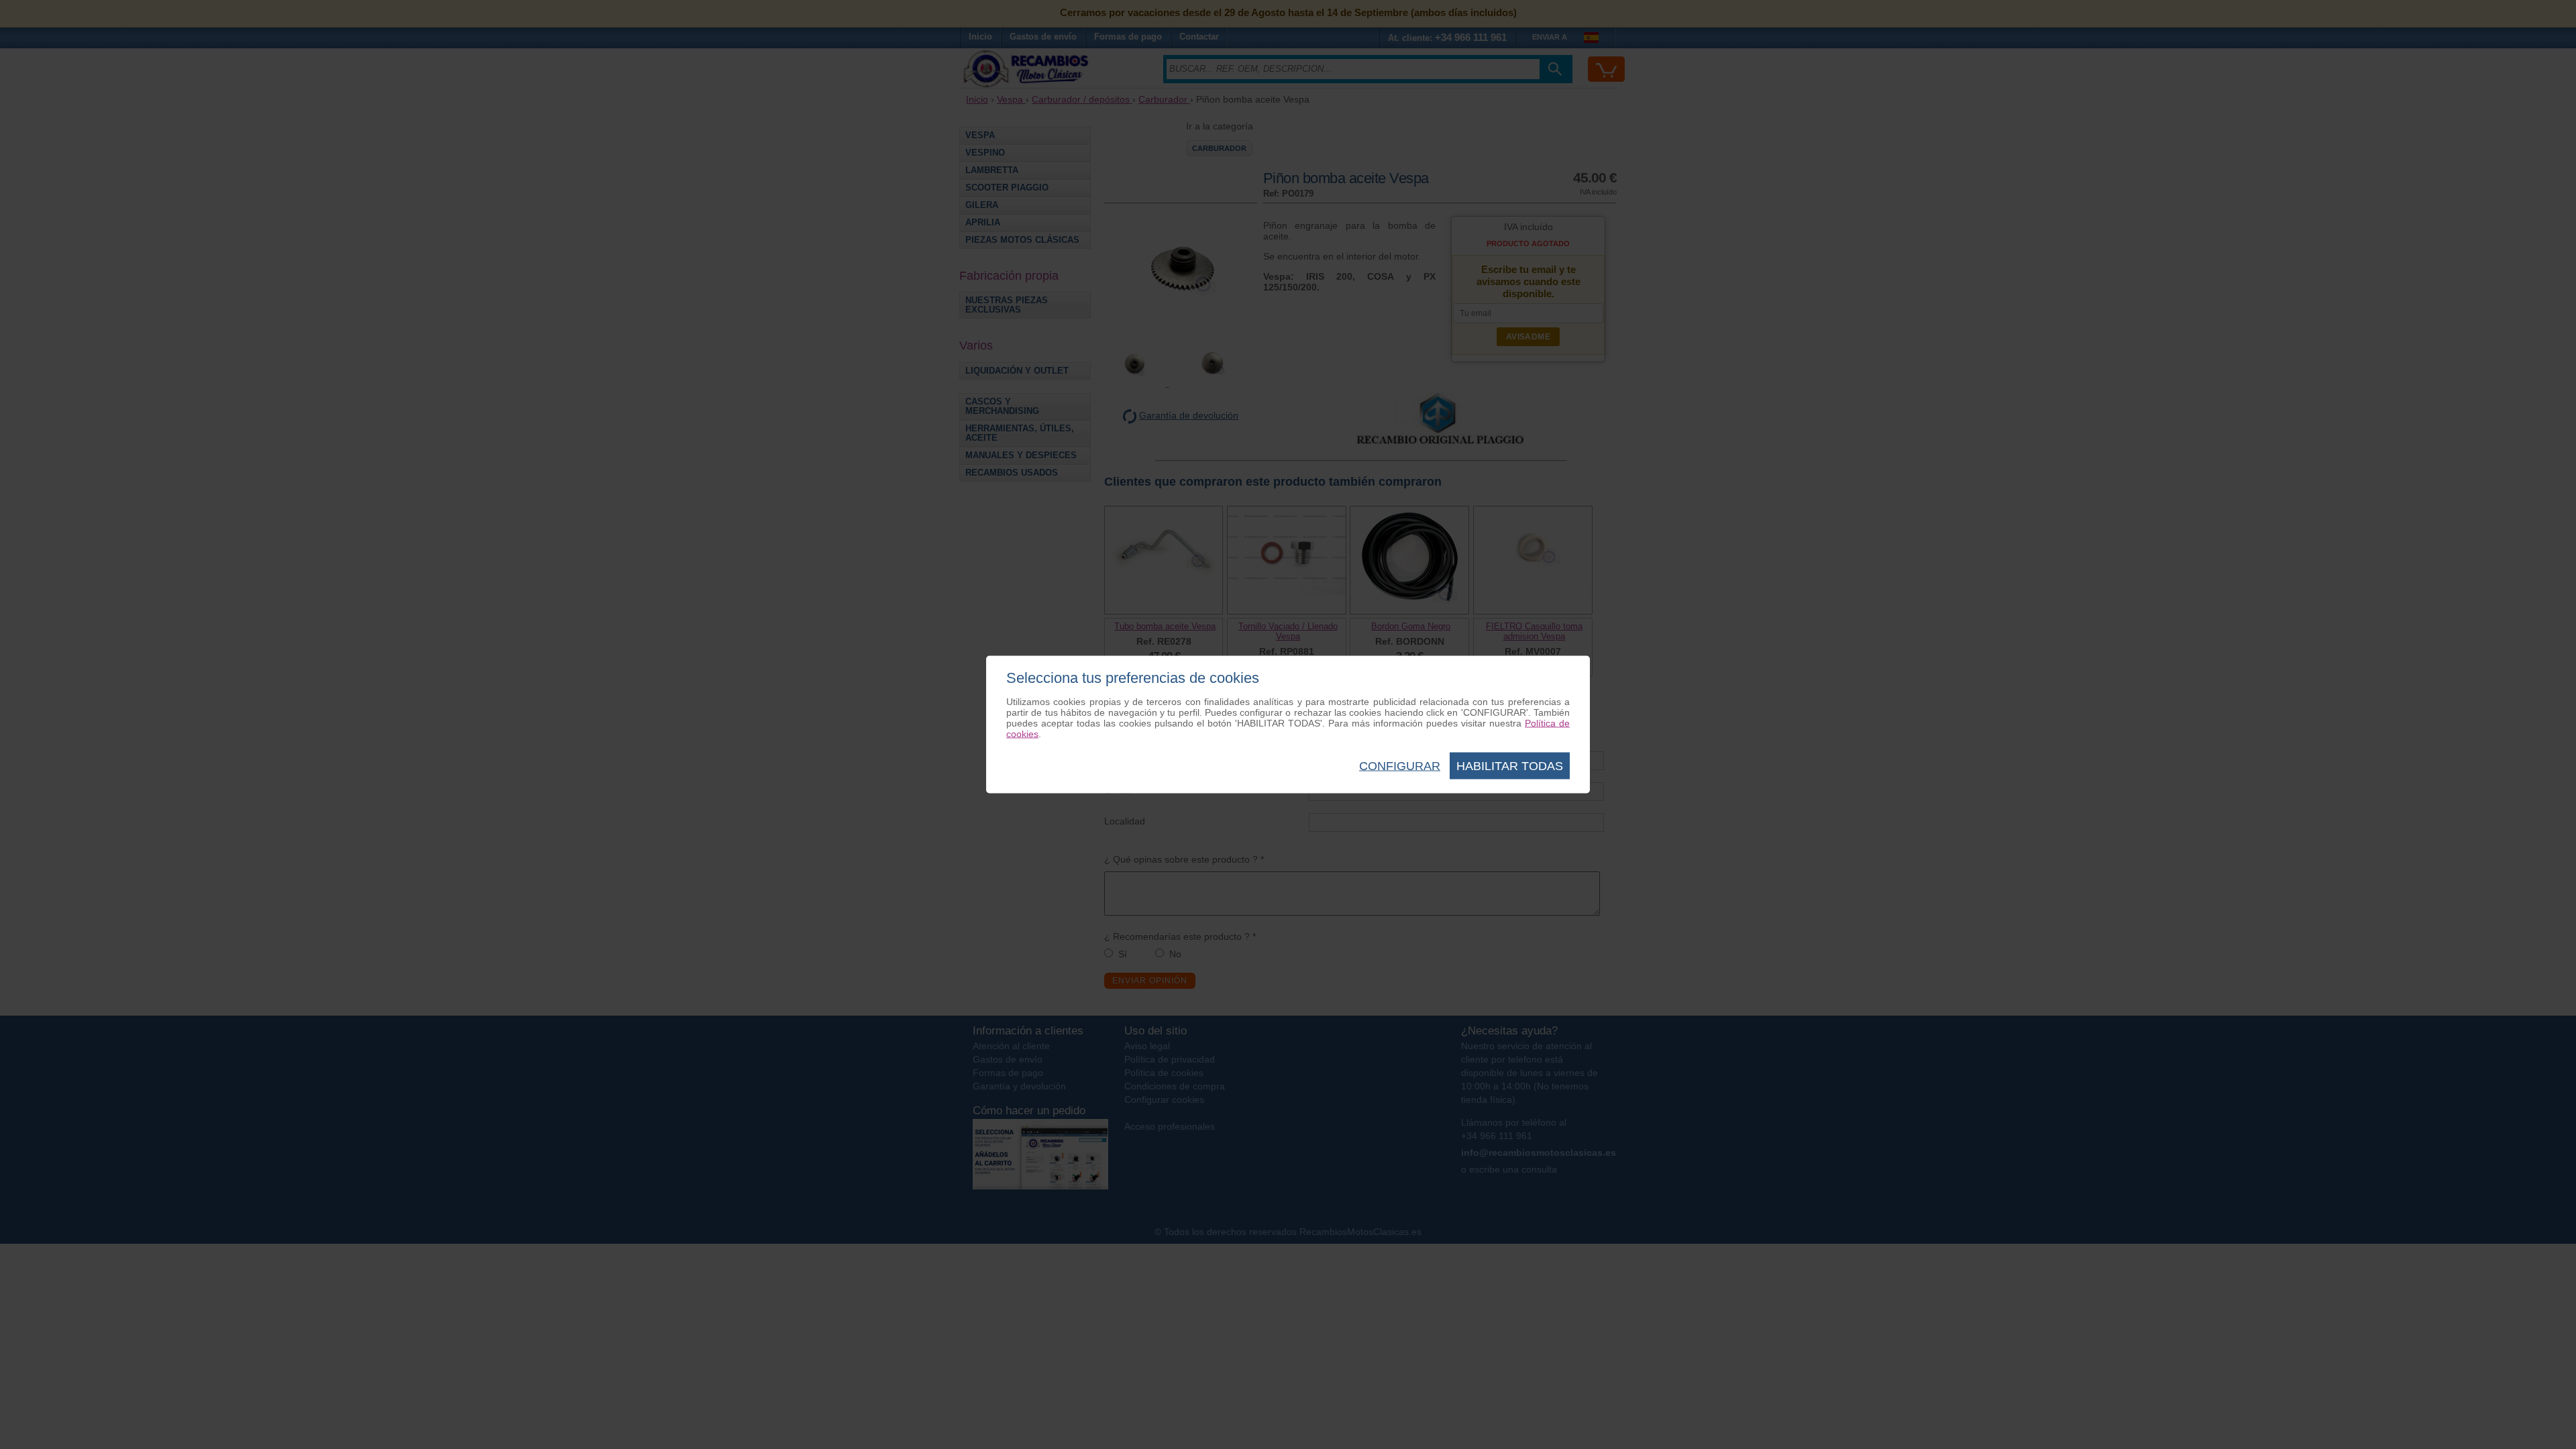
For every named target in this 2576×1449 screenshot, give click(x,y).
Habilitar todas (1510, 766)
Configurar (1400, 766)
